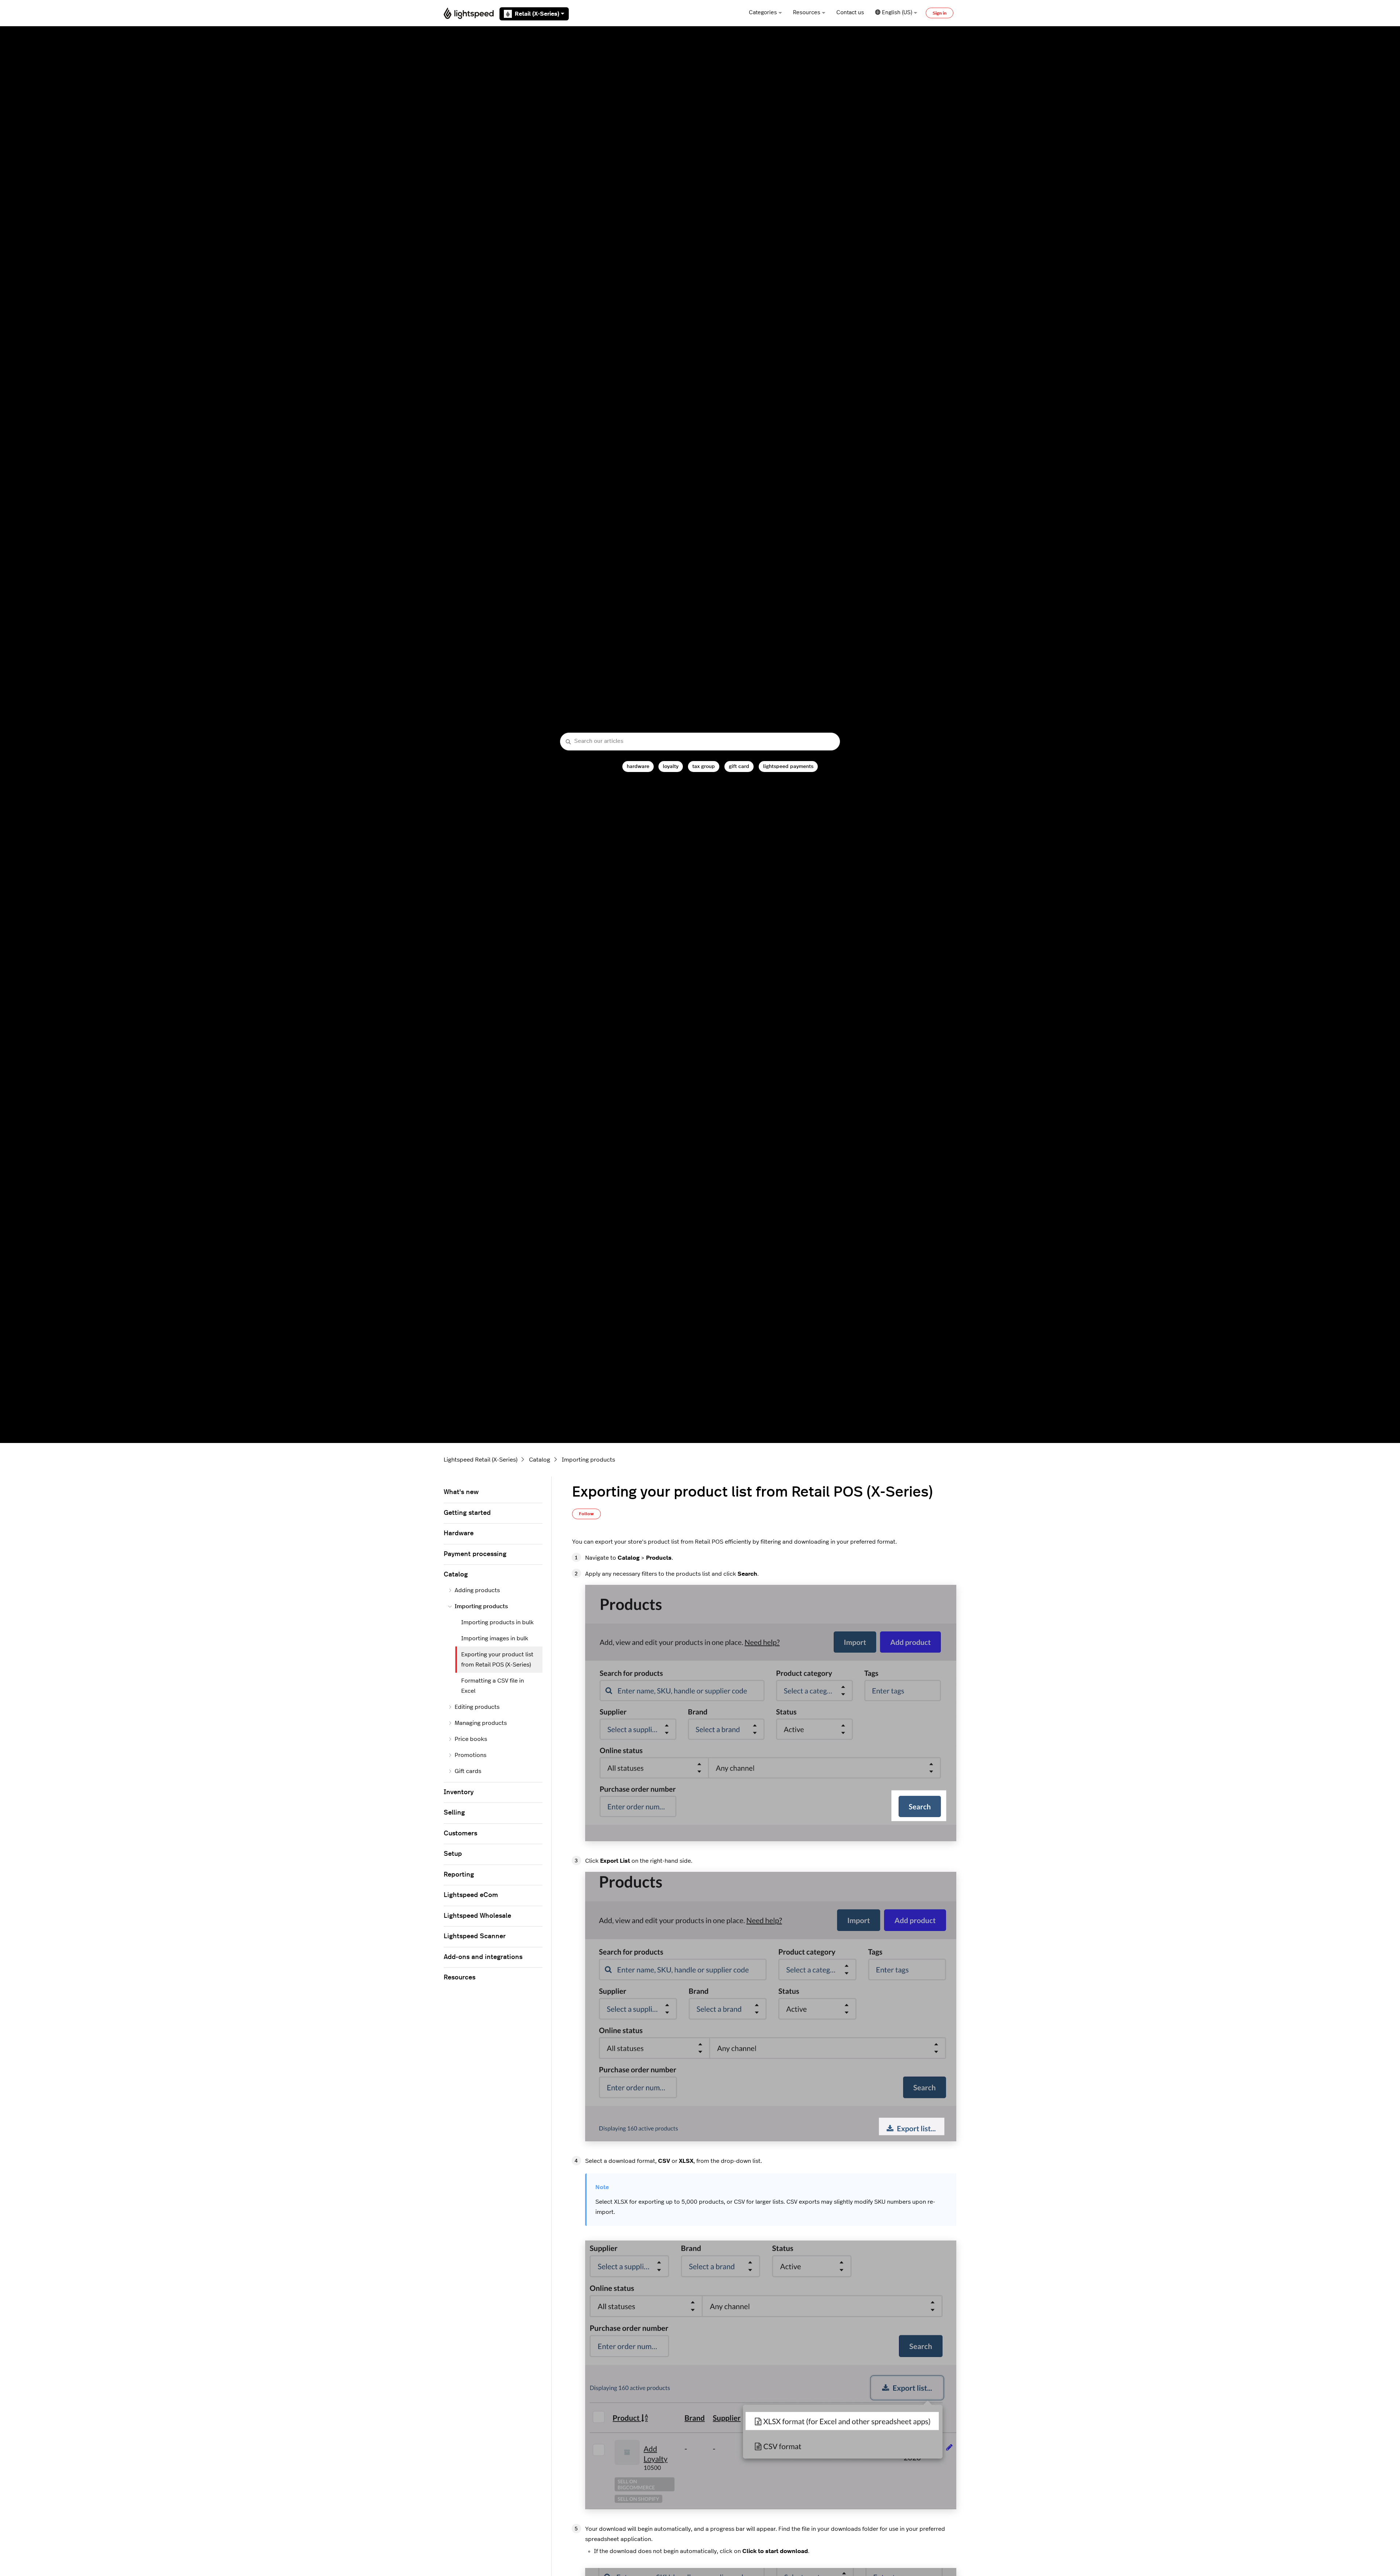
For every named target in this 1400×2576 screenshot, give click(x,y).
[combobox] (700, 742)
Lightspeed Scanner (475, 1936)
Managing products (481, 1723)
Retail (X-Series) (537, 14)
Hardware (459, 1533)
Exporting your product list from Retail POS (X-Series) (497, 1660)
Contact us (850, 13)
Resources (807, 13)
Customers (460, 1834)
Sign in (940, 13)
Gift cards (468, 1771)
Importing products (588, 1460)
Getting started (467, 1513)
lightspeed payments (788, 766)
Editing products (477, 1707)
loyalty (671, 766)
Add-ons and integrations (483, 1957)
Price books (471, 1739)
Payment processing (475, 1554)
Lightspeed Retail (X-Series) (481, 1460)
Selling (454, 1813)
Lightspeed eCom (471, 1895)
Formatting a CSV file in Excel (493, 1686)
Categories (763, 13)
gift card (739, 766)
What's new (461, 1492)
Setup (453, 1854)
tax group (704, 766)
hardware (638, 766)
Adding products (477, 1590)
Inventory (459, 1792)
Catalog (540, 1460)
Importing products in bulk (497, 1622)
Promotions (470, 1755)
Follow (586, 1514)
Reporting (459, 1875)
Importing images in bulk (495, 1638)
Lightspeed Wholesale (477, 1916)
